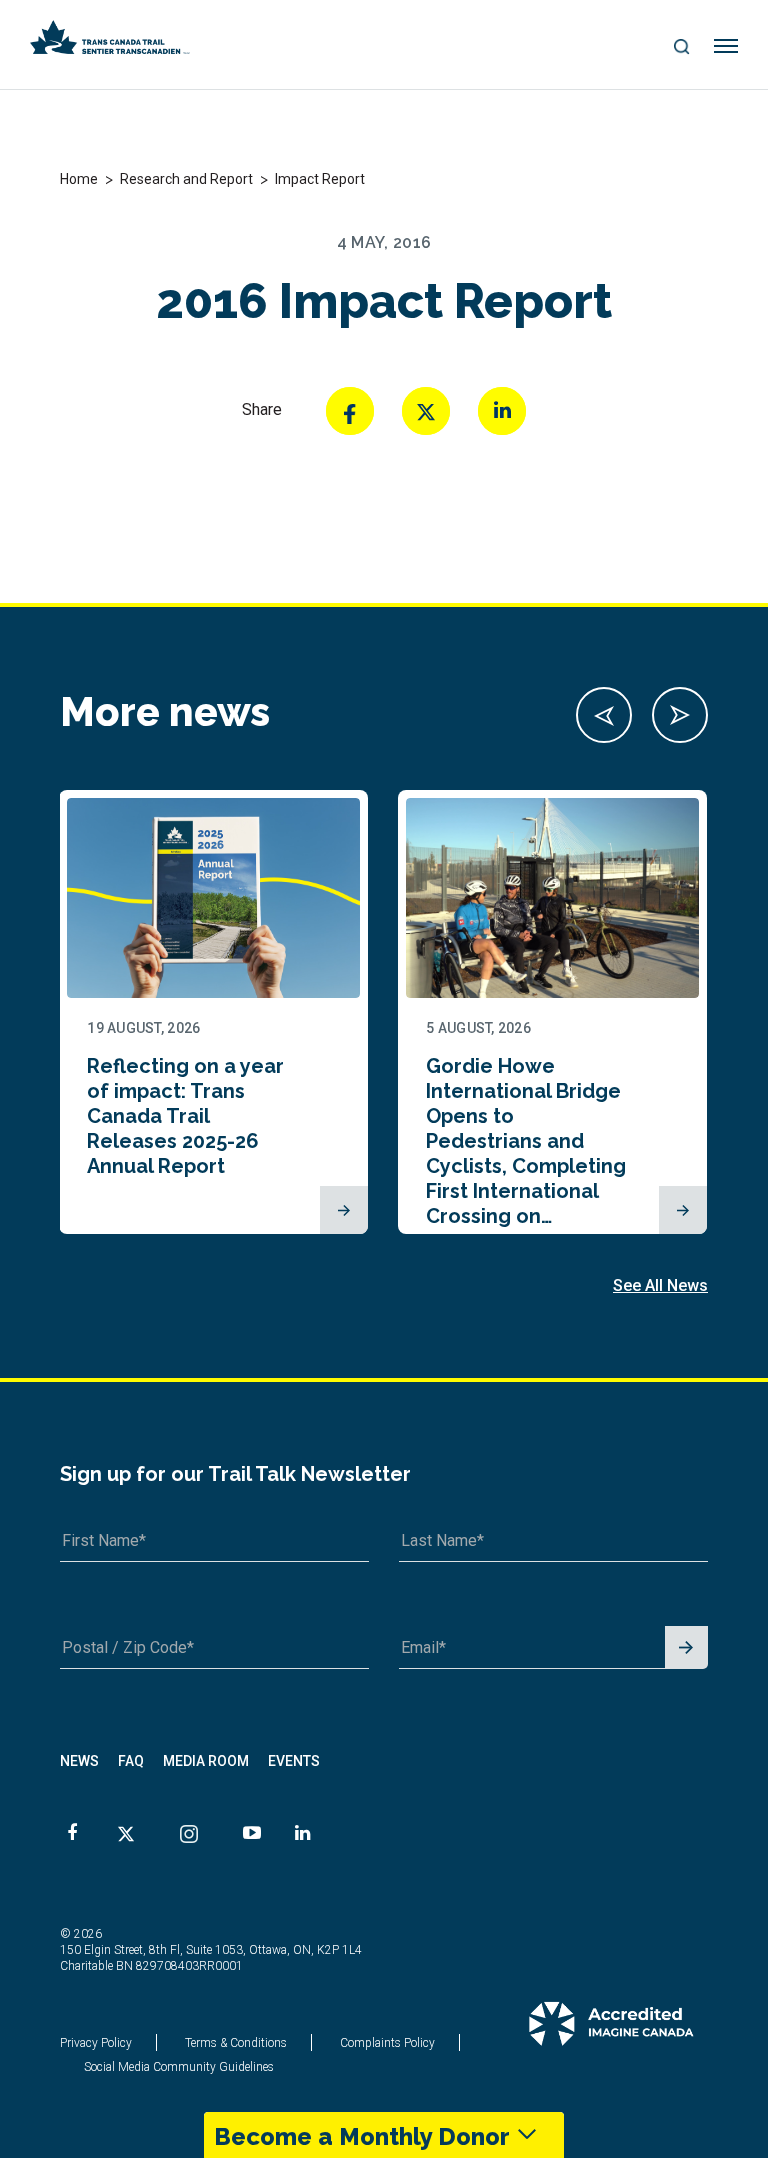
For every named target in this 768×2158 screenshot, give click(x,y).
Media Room (206, 1761)
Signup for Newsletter (686, 1648)
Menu (726, 47)
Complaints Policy (387, 2043)
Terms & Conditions (236, 2043)
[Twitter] (426, 411)
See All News (660, 1285)
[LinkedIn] (502, 411)
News (79, 1761)
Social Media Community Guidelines (179, 2067)
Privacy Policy (96, 2043)
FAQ (131, 1761)
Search (682, 48)
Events (294, 1761)
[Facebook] (350, 411)
